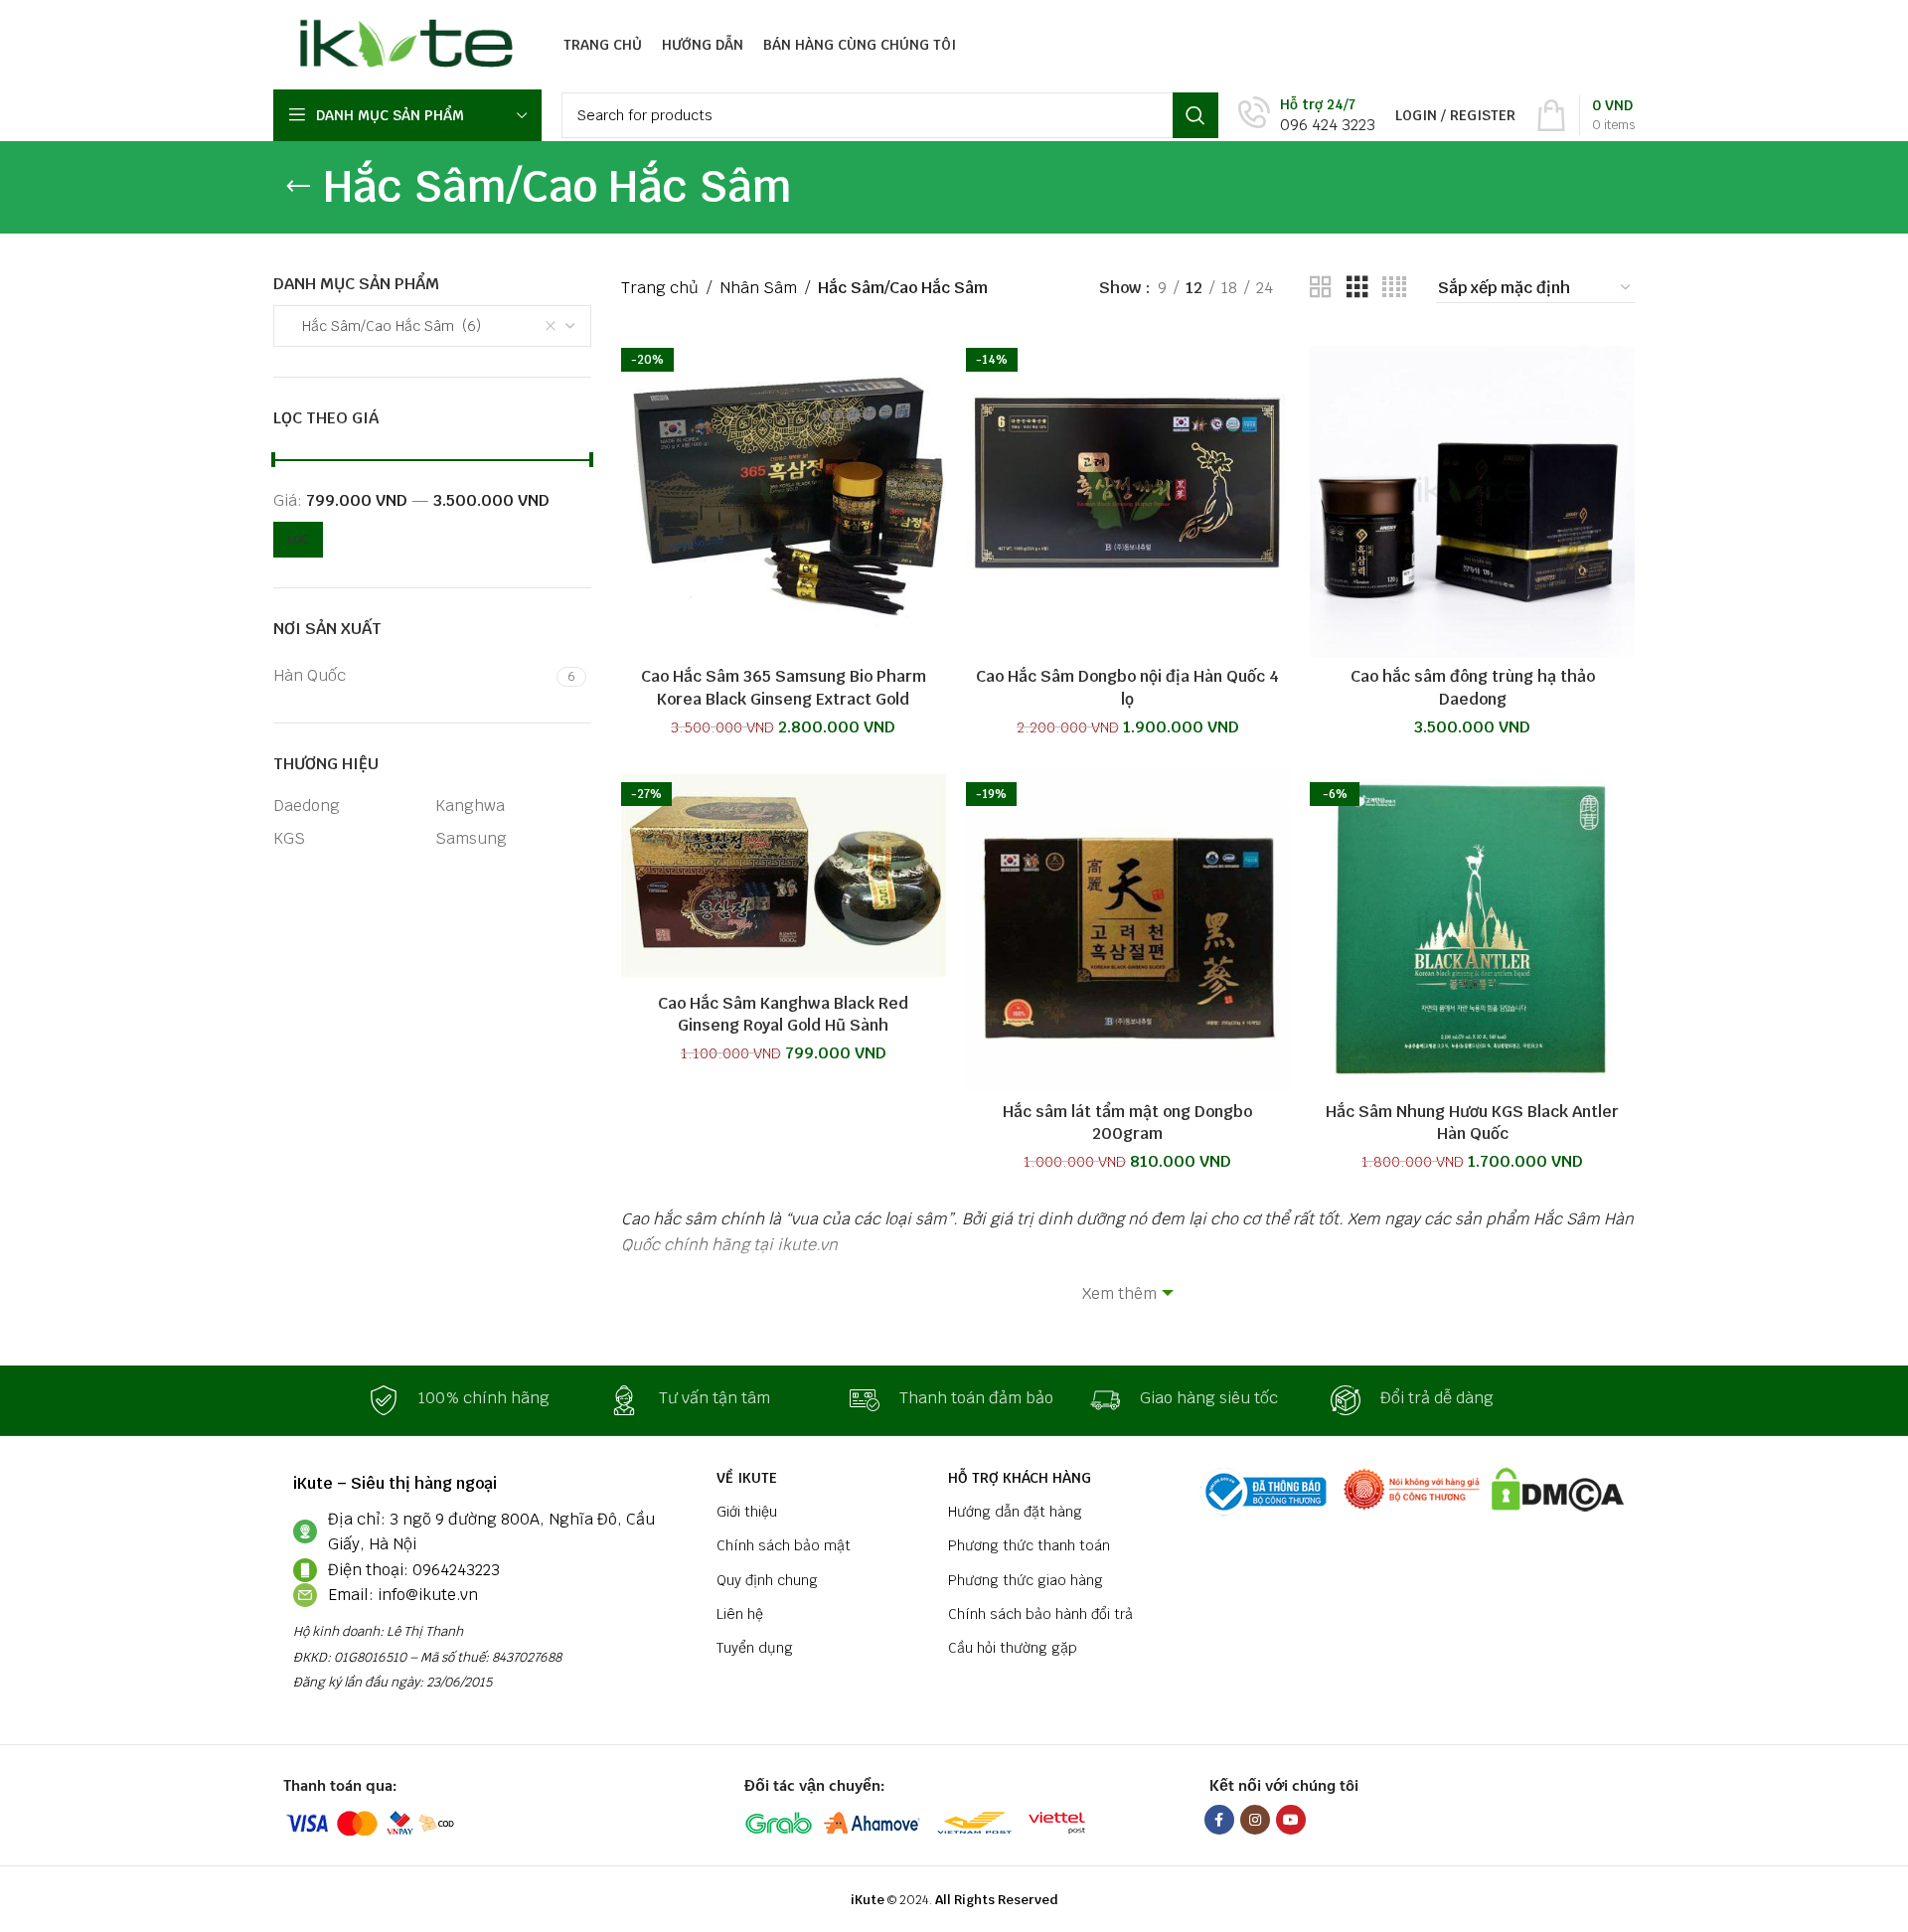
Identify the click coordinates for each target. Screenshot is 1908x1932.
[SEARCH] (1195, 115)
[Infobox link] (1307, 116)
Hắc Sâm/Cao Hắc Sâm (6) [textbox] (386, 326)
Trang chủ (660, 288)
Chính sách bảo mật (784, 1545)
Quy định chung (767, 1580)
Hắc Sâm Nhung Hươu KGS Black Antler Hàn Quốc (1472, 1123)
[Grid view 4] (1394, 288)
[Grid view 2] (1321, 288)
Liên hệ (740, 1614)
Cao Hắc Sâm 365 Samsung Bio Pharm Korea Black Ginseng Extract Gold (784, 687)
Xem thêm (1119, 1293)
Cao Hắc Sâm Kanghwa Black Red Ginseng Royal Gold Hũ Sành (783, 1014)
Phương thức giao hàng (1026, 1580)
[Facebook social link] (1219, 1820)
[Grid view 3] (1357, 288)
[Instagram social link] (1255, 1820)
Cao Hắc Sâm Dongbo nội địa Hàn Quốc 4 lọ (1127, 687)
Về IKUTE (747, 1478)
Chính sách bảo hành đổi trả (1040, 1614)
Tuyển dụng (755, 1648)
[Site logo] (401, 43)
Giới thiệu (747, 1512)
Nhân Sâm (758, 288)
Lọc (298, 540)
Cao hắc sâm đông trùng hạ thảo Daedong (1473, 687)
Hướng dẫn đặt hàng (1015, 1512)
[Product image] (784, 495)
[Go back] (298, 187)
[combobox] (432, 326)
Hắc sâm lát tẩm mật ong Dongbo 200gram (1127, 1123)
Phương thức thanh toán (1029, 1545)
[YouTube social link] (1291, 1820)
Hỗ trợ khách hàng (1020, 1478)
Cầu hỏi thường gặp (1013, 1648)
